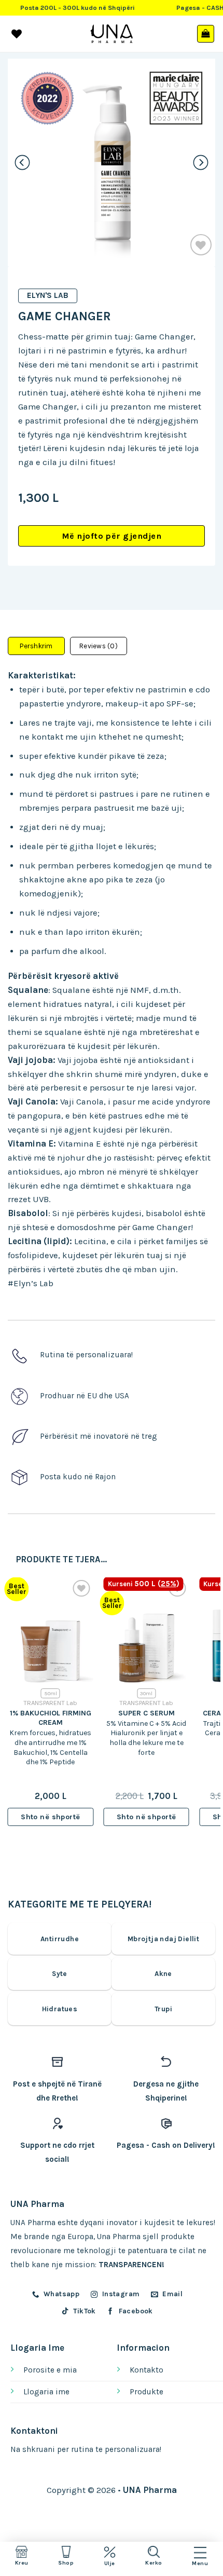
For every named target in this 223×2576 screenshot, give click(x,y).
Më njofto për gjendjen (112, 536)
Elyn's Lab (48, 295)
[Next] (201, 162)
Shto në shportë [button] (50, 1817)
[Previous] (23, 162)
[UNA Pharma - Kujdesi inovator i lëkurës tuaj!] (112, 34)
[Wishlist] (201, 245)
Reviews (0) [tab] (99, 646)
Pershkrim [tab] (36, 646)
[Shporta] (206, 34)
